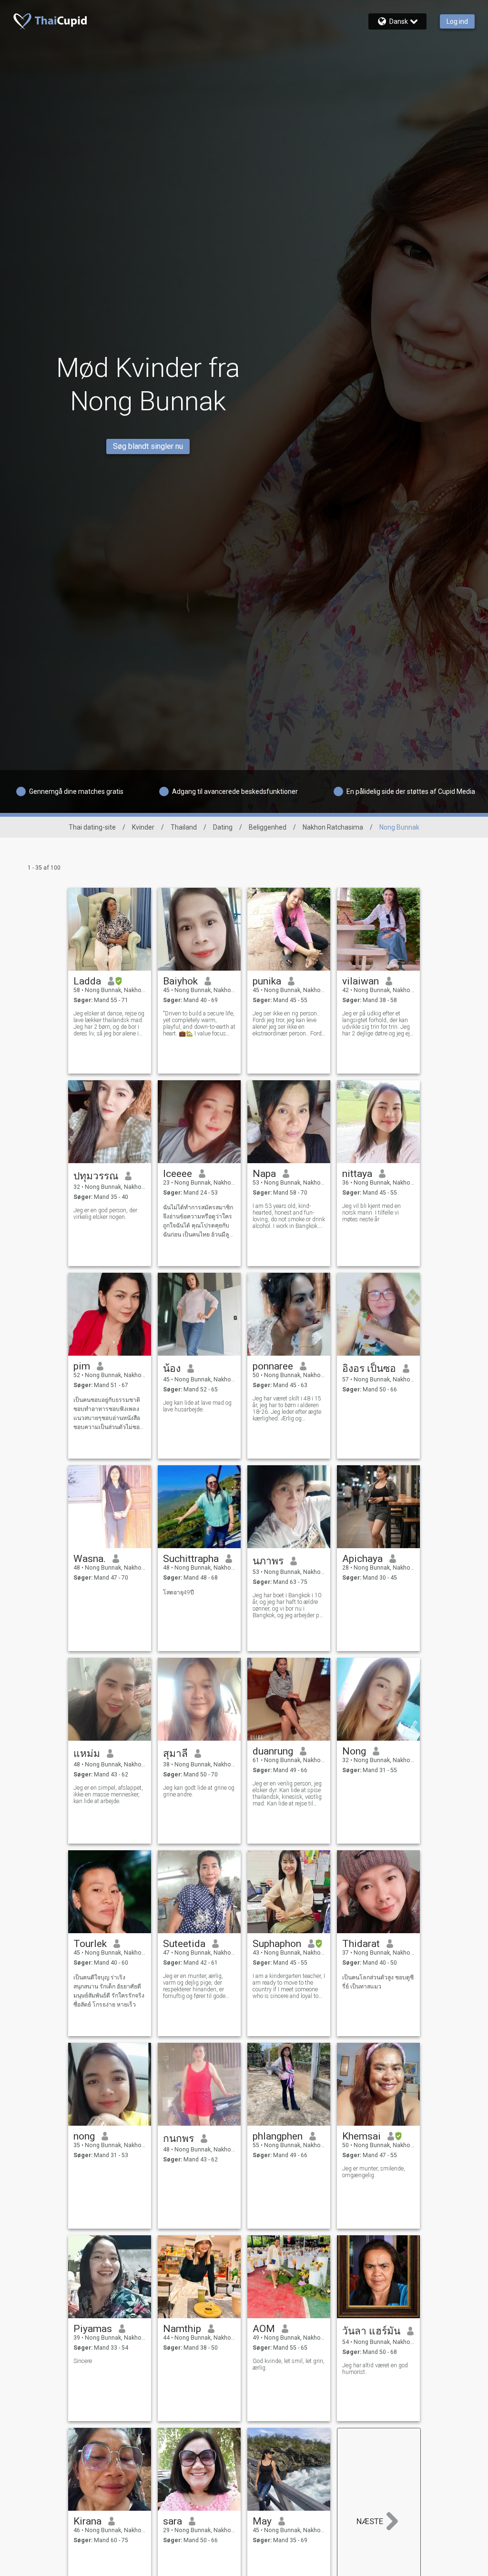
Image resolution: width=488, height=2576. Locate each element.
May (262, 2521)
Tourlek (90, 1944)
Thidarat (361, 1944)
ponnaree (273, 1366)
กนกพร (178, 2139)
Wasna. (90, 1559)
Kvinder (143, 827)
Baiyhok (180, 981)
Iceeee (178, 1174)
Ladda (87, 981)
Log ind (457, 21)
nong (84, 2136)
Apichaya (362, 1559)
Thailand (184, 827)
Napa (264, 1174)
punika (267, 981)
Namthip (182, 2329)
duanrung (273, 1751)
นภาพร (268, 1561)
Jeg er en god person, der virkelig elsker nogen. (105, 1214)
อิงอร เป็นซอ (369, 1369)
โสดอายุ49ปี (178, 1592)
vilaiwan (361, 981)
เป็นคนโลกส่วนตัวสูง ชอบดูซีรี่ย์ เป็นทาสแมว (378, 1982)
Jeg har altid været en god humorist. (375, 2369)
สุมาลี (175, 1754)
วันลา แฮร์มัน (371, 2331)
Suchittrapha (191, 1559)
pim (82, 1366)
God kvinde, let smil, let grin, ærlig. (289, 2364)
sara (173, 2521)
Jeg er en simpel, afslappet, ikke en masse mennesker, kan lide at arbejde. (108, 1795)
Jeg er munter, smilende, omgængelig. (374, 2172)
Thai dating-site (92, 827)
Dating (223, 827)
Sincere (83, 2361)
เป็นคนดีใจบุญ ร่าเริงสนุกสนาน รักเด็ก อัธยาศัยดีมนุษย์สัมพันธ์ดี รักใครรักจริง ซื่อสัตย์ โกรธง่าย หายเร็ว (109, 1991)
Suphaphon (277, 1944)
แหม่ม (87, 1754)
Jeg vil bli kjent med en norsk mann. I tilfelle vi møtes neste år (371, 1213)
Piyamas (93, 2329)
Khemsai (361, 2136)
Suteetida (184, 1944)
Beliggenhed (268, 827)
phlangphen (278, 2136)
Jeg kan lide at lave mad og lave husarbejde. (197, 1406)
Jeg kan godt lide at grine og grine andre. (199, 1791)
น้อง (172, 1369)
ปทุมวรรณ (96, 1176)
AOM (264, 2329)
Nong (354, 1751)
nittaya (357, 1174)
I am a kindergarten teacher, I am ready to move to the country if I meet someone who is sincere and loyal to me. (289, 1986)
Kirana (87, 2521)
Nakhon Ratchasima (333, 827)
